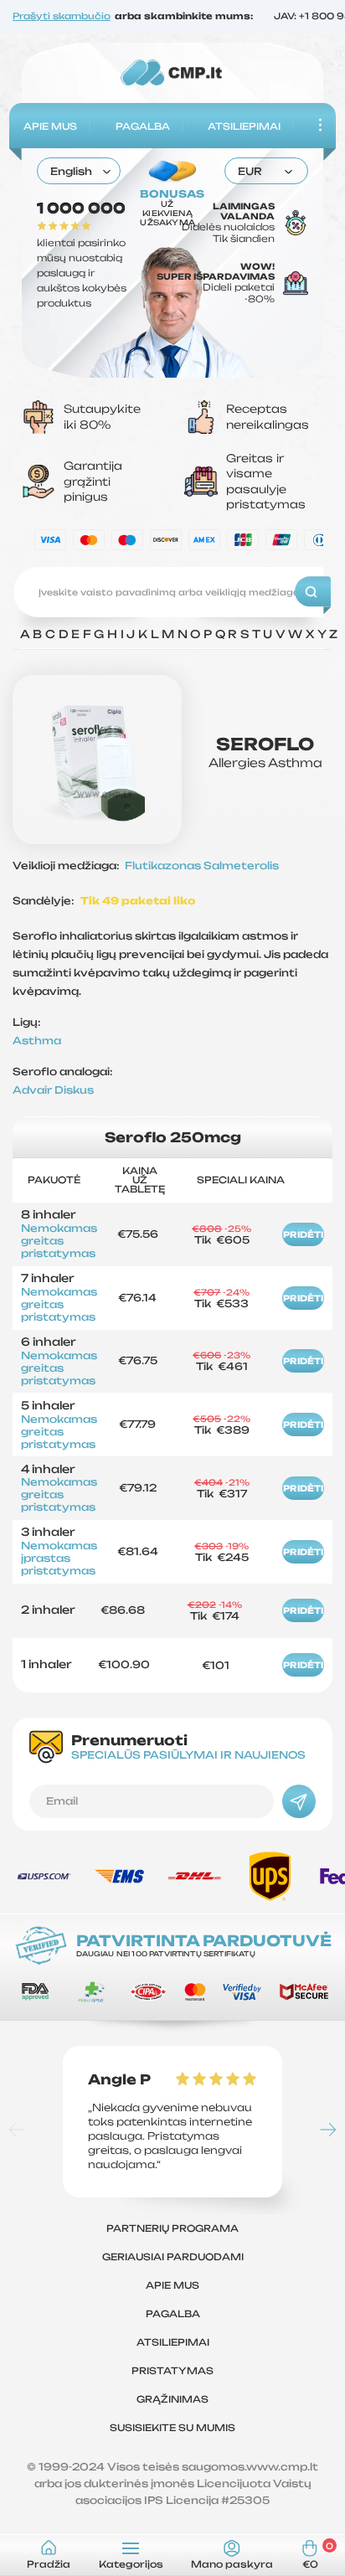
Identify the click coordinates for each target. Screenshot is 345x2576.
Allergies (237, 762)
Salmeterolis (241, 866)
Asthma (295, 762)
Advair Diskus (53, 1090)
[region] (179, 639)
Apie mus (50, 126)
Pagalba (143, 126)
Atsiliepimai (244, 126)
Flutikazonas (164, 866)
